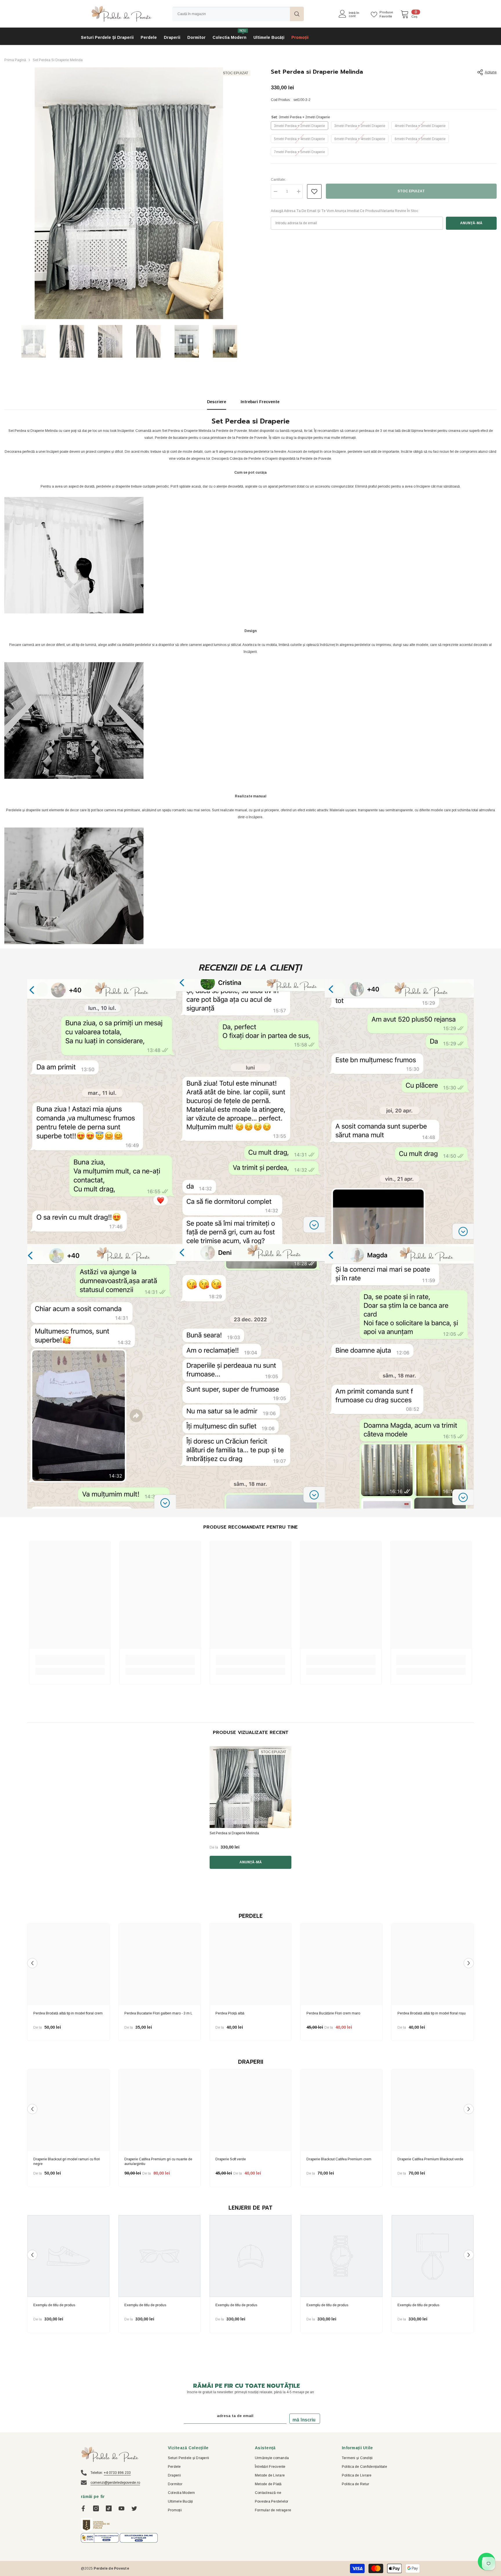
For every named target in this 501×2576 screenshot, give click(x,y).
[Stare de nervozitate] (134, 2508)
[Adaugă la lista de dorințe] (314, 191)
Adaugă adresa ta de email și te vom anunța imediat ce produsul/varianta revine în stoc (344, 211)
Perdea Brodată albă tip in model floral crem (68, 2013)
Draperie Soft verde (231, 2159)
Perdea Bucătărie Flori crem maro (333, 2013)
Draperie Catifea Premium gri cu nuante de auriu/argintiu (158, 2162)
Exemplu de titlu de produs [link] (54, 2305)
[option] (129, 193)
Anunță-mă (471, 223)
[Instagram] (96, 2508)
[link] (102, 1112)
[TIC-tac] (109, 2508)
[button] (32, 1963)
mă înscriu (304, 2420)
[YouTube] (121, 2508)
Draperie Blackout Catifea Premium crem (339, 2159)
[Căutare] (238, 14)
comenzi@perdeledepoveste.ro (115, 2483)
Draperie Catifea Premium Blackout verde (430, 2159)
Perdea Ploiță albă (230, 2013)
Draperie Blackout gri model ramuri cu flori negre (67, 2162)
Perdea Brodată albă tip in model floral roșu (432, 2013)
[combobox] (231, 14)
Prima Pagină (15, 60)
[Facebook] (83, 2508)
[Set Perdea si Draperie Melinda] (251, 1787)
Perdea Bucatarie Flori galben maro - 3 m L (158, 2013)
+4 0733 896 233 (117, 2473)
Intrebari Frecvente (260, 402)
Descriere (217, 402)
